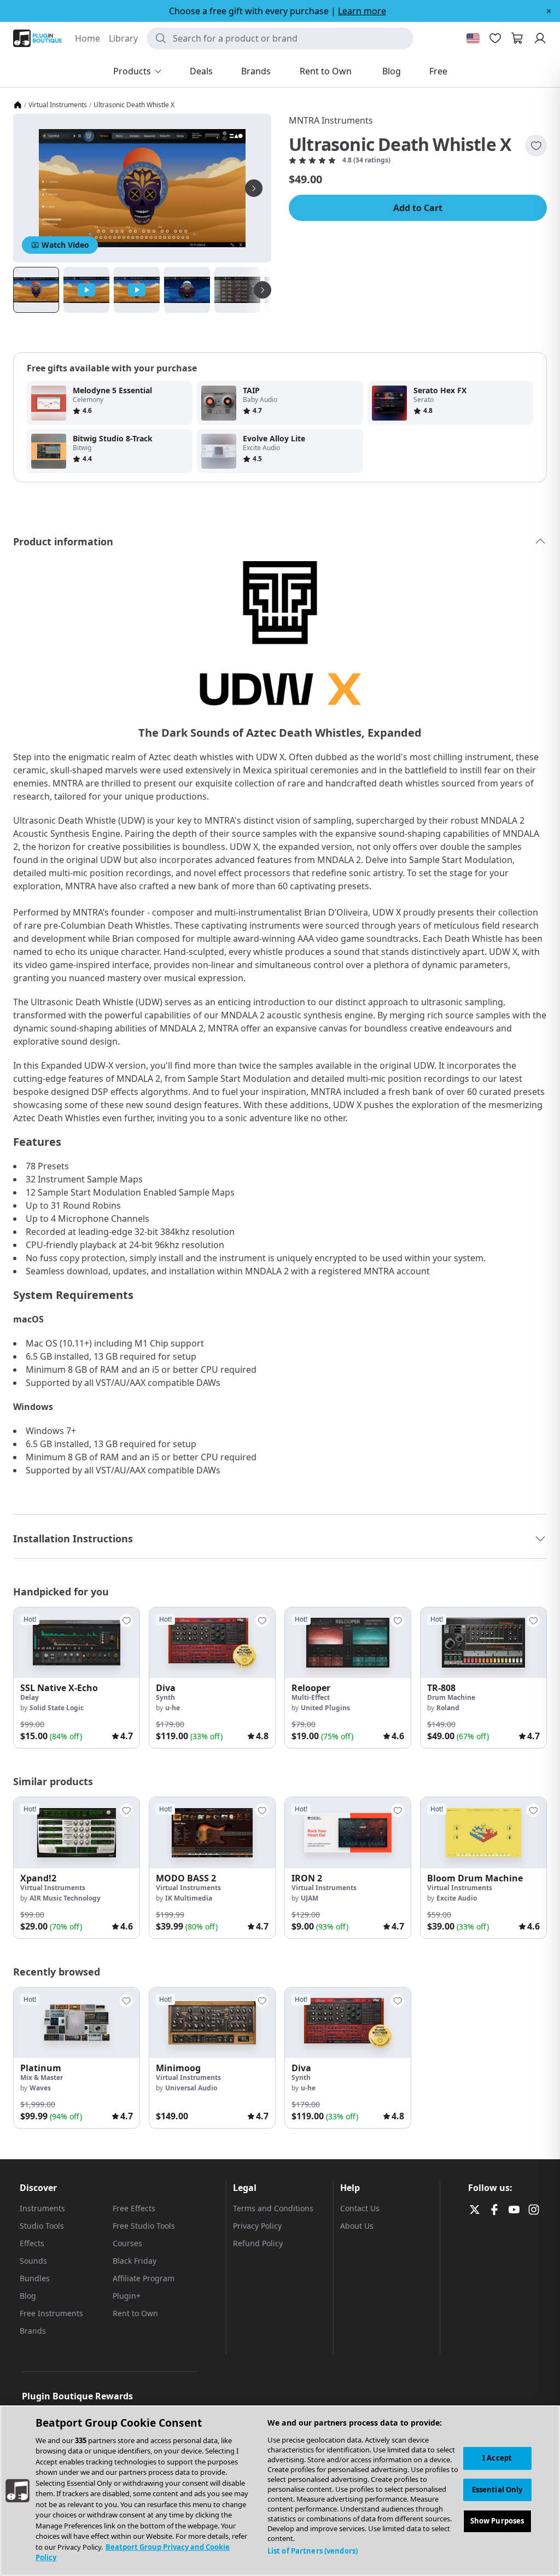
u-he (173, 1708)
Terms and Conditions (273, 2208)
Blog (28, 2296)
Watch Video (65, 245)
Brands (33, 2331)
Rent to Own (135, 2313)
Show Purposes (497, 2521)
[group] (77, 1678)
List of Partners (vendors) (313, 2551)
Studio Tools (42, 2226)
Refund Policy (258, 2243)
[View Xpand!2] (77, 1832)
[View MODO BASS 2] (212, 1832)
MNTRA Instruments (331, 120)
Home (87, 38)
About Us (357, 2226)
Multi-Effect (311, 1697)
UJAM (310, 1898)
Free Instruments (51, 2313)
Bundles (35, 2278)
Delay (30, 1697)
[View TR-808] (483, 1643)
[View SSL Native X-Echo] (77, 1643)
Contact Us (360, 2208)
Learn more (362, 11)
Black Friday (135, 2261)
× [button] (549, 11)
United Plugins (325, 1708)
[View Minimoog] (212, 2023)
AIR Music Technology (65, 1898)
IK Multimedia (189, 1898)
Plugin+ (127, 2296)
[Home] (17, 105)
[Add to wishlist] (536, 145)
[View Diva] (212, 1643)
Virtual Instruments (58, 105)
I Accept (497, 2458)
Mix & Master (42, 2077)
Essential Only (497, 2490)
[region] (280, 2491)
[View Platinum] (77, 2023)
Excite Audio (457, 1898)
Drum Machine (451, 1697)
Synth (165, 1697)
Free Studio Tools (144, 2226)
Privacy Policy (257, 2226)
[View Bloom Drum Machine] (483, 1832)
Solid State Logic (57, 1708)
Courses (127, 2243)
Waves (40, 2088)
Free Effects (134, 2208)
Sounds (33, 2261)
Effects (32, 2243)
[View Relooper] (348, 1643)
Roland (448, 1708)
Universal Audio (191, 2088)
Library (123, 38)
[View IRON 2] (348, 1832)
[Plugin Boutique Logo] (37, 38)
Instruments (42, 2208)
